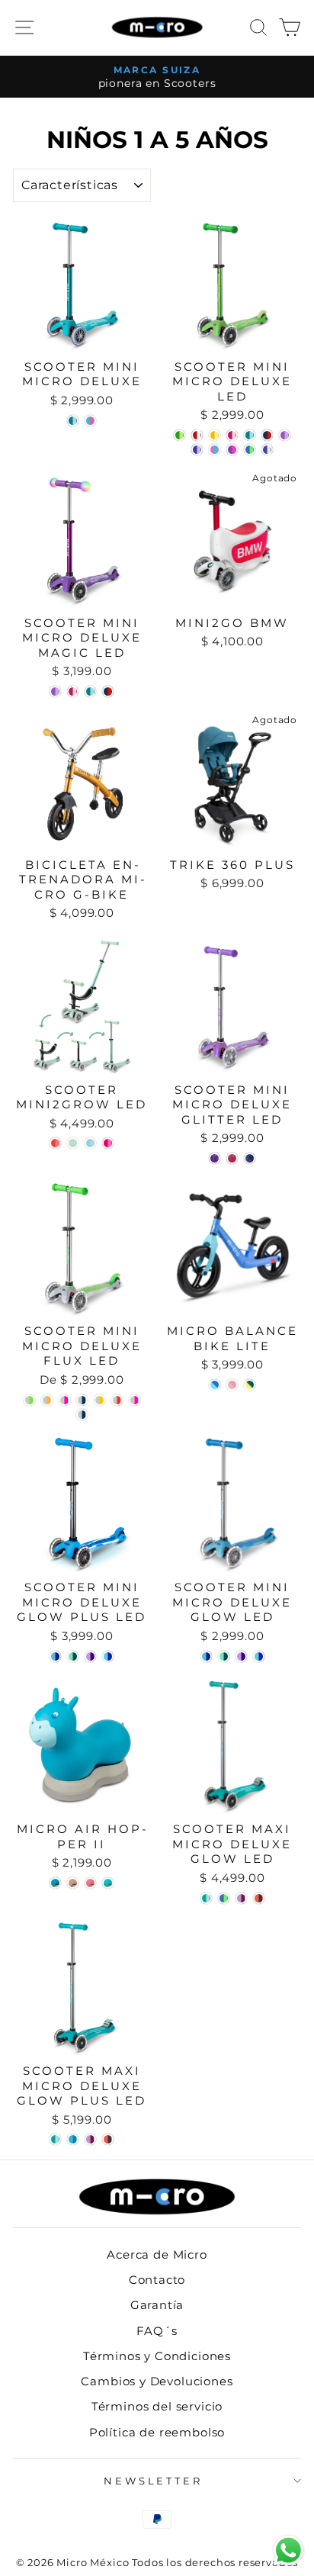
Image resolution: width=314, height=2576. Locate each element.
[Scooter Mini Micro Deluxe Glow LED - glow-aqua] (259, 1656)
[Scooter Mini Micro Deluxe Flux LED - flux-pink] (64, 1400)
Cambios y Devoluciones (157, 2381)
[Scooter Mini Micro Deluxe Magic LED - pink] (73, 691)
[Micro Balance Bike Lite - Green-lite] (250, 1385)
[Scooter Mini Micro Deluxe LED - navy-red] (267, 435)
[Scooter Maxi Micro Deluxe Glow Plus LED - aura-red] (108, 2139)
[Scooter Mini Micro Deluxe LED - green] (179, 435)
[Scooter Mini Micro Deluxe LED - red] (197, 435)
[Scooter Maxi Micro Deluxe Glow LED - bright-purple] (241, 1898)
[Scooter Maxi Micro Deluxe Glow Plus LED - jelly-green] (55, 2139)
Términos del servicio (157, 2406)
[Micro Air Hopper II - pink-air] (90, 1883)
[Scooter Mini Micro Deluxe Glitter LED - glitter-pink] (232, 1158)
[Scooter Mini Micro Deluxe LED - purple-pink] (232, 450)
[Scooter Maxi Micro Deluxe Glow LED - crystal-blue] (224, 1898)
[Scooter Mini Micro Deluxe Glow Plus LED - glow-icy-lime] (73, 1656)
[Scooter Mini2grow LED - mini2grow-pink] (108, 1143)
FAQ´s (157, 2331)
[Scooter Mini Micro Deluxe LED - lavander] (215, 450)
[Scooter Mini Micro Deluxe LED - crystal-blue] (250, 450)
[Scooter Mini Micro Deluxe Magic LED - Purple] (55, 691)
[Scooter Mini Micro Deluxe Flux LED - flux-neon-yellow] (99, 1400)
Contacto (157, 2280)
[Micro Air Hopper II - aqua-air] (108, 1883)
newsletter (154, 2481)
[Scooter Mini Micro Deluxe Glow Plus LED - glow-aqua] (108, 1656)
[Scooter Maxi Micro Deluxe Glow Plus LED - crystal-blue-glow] (73, 2139)
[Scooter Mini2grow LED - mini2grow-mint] (73, 1143)
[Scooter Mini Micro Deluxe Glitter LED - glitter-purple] (215, 1158)
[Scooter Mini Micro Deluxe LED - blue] (197, 450)
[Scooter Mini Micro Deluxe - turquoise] (90, 421)
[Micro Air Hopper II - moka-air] (73, 1883)
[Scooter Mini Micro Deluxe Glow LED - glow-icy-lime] (224, 1656)
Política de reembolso (157, 2432)
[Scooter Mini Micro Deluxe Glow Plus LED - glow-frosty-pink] (90, 1656)
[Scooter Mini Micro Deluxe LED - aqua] (250, 435)
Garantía (157, 2305)
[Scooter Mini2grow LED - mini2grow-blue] (90, 1143)
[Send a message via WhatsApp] (288, 2550)
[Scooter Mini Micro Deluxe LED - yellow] (215, 435)
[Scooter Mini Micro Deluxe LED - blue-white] (267, 450)
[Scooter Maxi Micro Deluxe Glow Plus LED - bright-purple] (90, 2139)
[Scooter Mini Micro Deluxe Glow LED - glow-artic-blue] (206, 1656)
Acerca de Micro (157, 2254)
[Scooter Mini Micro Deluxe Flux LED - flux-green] (29, 1400)
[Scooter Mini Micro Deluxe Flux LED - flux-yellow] (47, 1400)
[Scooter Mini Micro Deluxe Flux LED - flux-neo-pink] (135, 1400)
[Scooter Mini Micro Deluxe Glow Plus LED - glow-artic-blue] (55, 1656)
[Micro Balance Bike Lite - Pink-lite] (232, 1385)
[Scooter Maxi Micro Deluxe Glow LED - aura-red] (259, 1898)
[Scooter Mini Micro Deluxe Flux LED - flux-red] (117, 1400)
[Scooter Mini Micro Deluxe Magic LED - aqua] (90, 691)
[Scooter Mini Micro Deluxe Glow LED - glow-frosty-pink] (241, 1656)
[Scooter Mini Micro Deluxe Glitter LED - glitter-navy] (250, 1158)
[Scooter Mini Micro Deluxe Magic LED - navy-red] (108, 691)
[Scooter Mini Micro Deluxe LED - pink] (232, 435)
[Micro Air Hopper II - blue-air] (55, 1883)
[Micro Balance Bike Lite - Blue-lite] (215, 1385)
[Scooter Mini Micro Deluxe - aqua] (73, 421)
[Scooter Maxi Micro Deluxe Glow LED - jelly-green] (206, 1898)
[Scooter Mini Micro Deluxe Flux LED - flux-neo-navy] (82, 1415)
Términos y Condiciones (157, 2356)
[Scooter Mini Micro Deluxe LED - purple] (285, 435)
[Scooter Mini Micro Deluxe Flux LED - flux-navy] (82, 1400)
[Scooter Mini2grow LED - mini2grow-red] (55, 1143)
